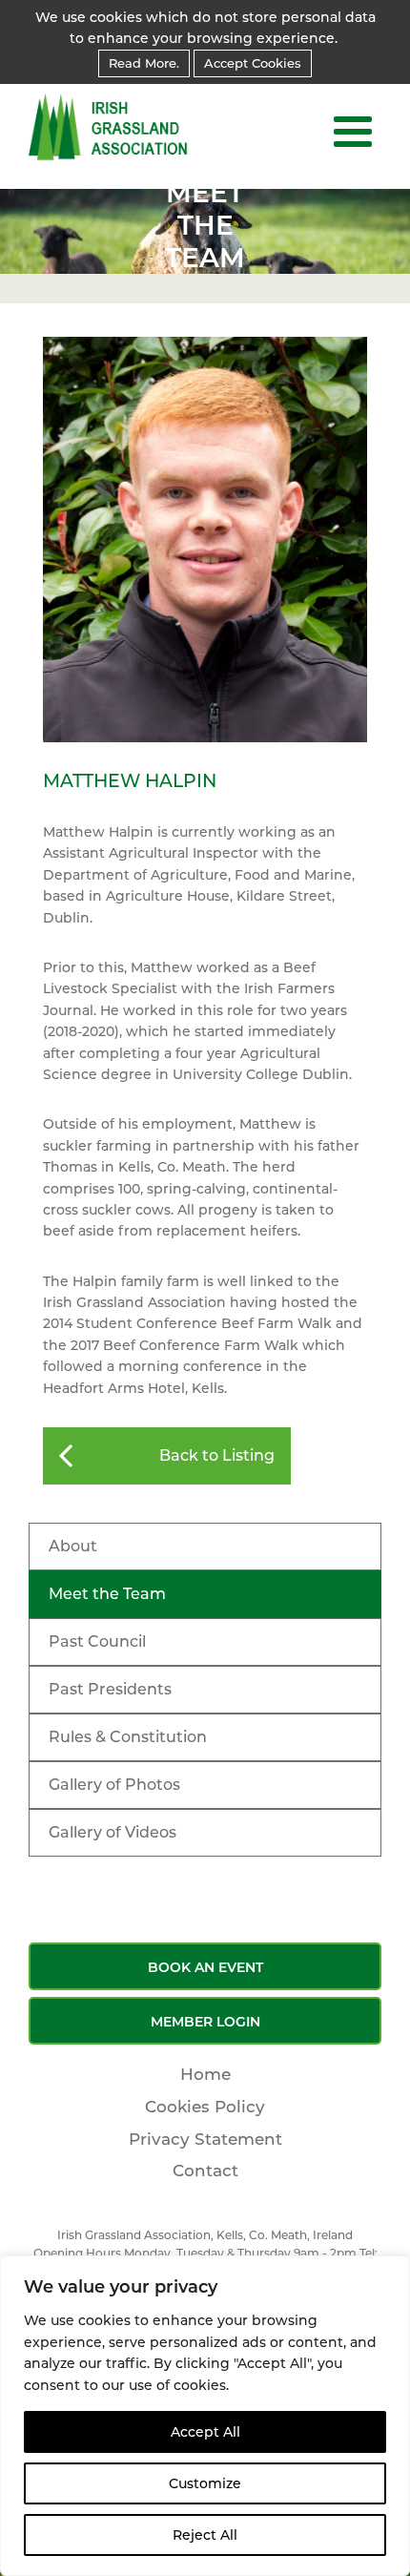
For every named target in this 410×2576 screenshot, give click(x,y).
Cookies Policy (205, 2107)
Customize (205, 2483)
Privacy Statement (205, 2139)
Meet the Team (107, 1594)
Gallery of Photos (114, 1785)
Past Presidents (110, 1689)
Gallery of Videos (113, 1832)
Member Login (205, 2022)
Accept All (205, 2432)
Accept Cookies (253, 63)
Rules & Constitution (128, 1737)
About (73, 1546)
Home (205, 2074)
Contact (205, 2171)
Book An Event (205, 1967)
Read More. (144, 63)
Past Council (97, 1641)
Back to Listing (217, 1455)
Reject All (205, 2535)
